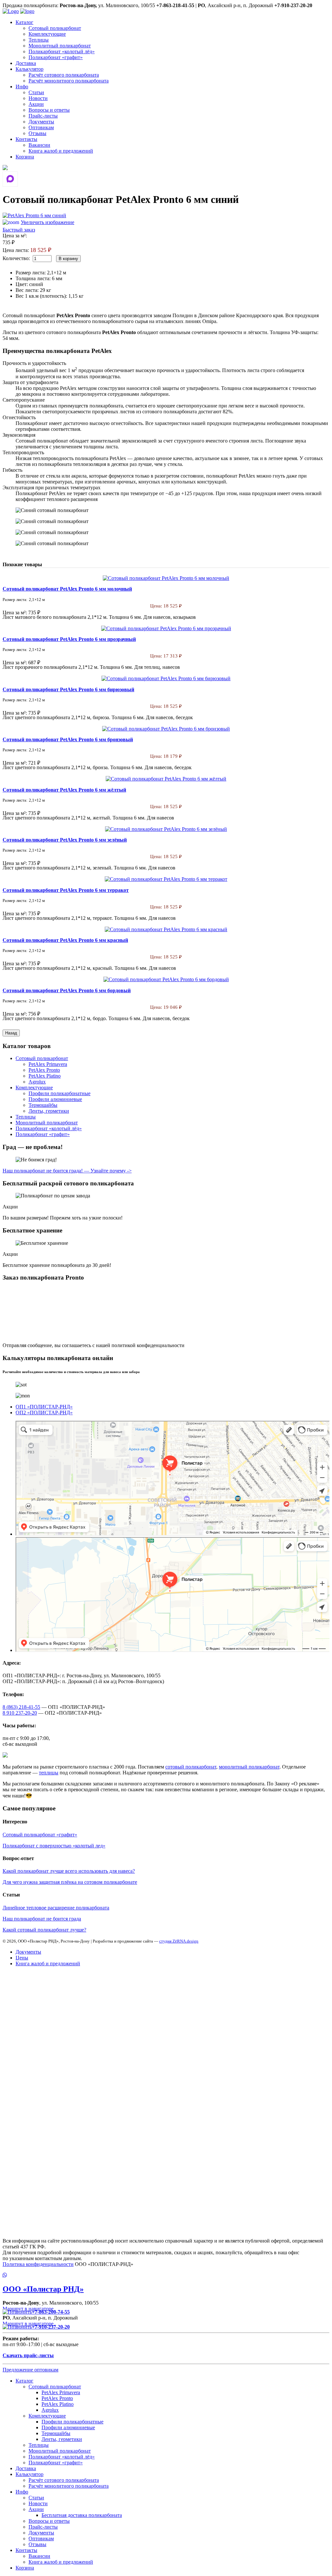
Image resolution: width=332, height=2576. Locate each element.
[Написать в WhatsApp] (166, 2275)
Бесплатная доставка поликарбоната (82, 2515)
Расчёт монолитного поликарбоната (69, 81)
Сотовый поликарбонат (55, 28)
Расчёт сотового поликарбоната (64, 75)
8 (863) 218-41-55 (21, 1707)
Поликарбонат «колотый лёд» (62, 51)
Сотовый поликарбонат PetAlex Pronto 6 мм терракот (66, 890)
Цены (22, 1958)
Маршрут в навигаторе (29, 2309)
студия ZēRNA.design (179, 1941)
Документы (41, 122)
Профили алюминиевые (55, 1099)
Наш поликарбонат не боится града (42, 1919)
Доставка (26, 63)
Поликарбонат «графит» (56, 57)
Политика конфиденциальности (38, 2264)
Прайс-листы (43, 116)
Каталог (24, 22)
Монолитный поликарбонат (60, 46)
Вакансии (39, 145)
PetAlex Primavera (48, 1064)
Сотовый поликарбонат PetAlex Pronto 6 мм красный (65, 940)
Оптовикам (41, 127)
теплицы (49, 1773)
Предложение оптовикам (30, 2370)
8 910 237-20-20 (20, 1713)
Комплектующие (47, 34)
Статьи (36, 92)
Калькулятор (30, 69)
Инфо (22, 87)
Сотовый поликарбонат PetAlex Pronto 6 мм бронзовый (68, 739)
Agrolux (37, 1082)
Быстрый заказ (19, 230)
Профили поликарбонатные (59, 1093)
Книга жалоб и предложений (61, 151)
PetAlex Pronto (44, 1070)
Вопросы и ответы (49, 110)
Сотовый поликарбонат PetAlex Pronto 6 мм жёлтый (64, 790)
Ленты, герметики (49, 1111)
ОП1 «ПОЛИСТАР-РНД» (44, 1407)
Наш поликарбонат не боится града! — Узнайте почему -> (67, 1171)
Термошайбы (43, 1105)
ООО (43, 2289)
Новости (38, 98)
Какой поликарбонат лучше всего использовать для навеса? (69, 1871)
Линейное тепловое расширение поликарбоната (56, 1908)
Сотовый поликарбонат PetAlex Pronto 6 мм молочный (67, 589)
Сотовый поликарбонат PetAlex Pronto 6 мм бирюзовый (68, 689)
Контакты (26, 139)
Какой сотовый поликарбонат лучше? (44, 1930)
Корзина (25, 157)
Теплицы (39, 40)
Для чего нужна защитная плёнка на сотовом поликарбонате (70, 1882)
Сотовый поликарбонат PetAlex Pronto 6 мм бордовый (67, 990)
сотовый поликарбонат (191, 1767)
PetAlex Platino (45, 1076)
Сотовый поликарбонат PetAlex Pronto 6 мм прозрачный (69, 639)
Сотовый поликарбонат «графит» (40, 1835)
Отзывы (37, 133)
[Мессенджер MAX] (10, 179)
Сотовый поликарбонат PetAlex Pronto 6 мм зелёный (65, 840)
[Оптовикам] (5, 168)
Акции (36, 104)
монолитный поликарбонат (249, 1767)
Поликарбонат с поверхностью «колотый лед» (54, 1846)
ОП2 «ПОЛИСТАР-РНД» (44, 1413)
